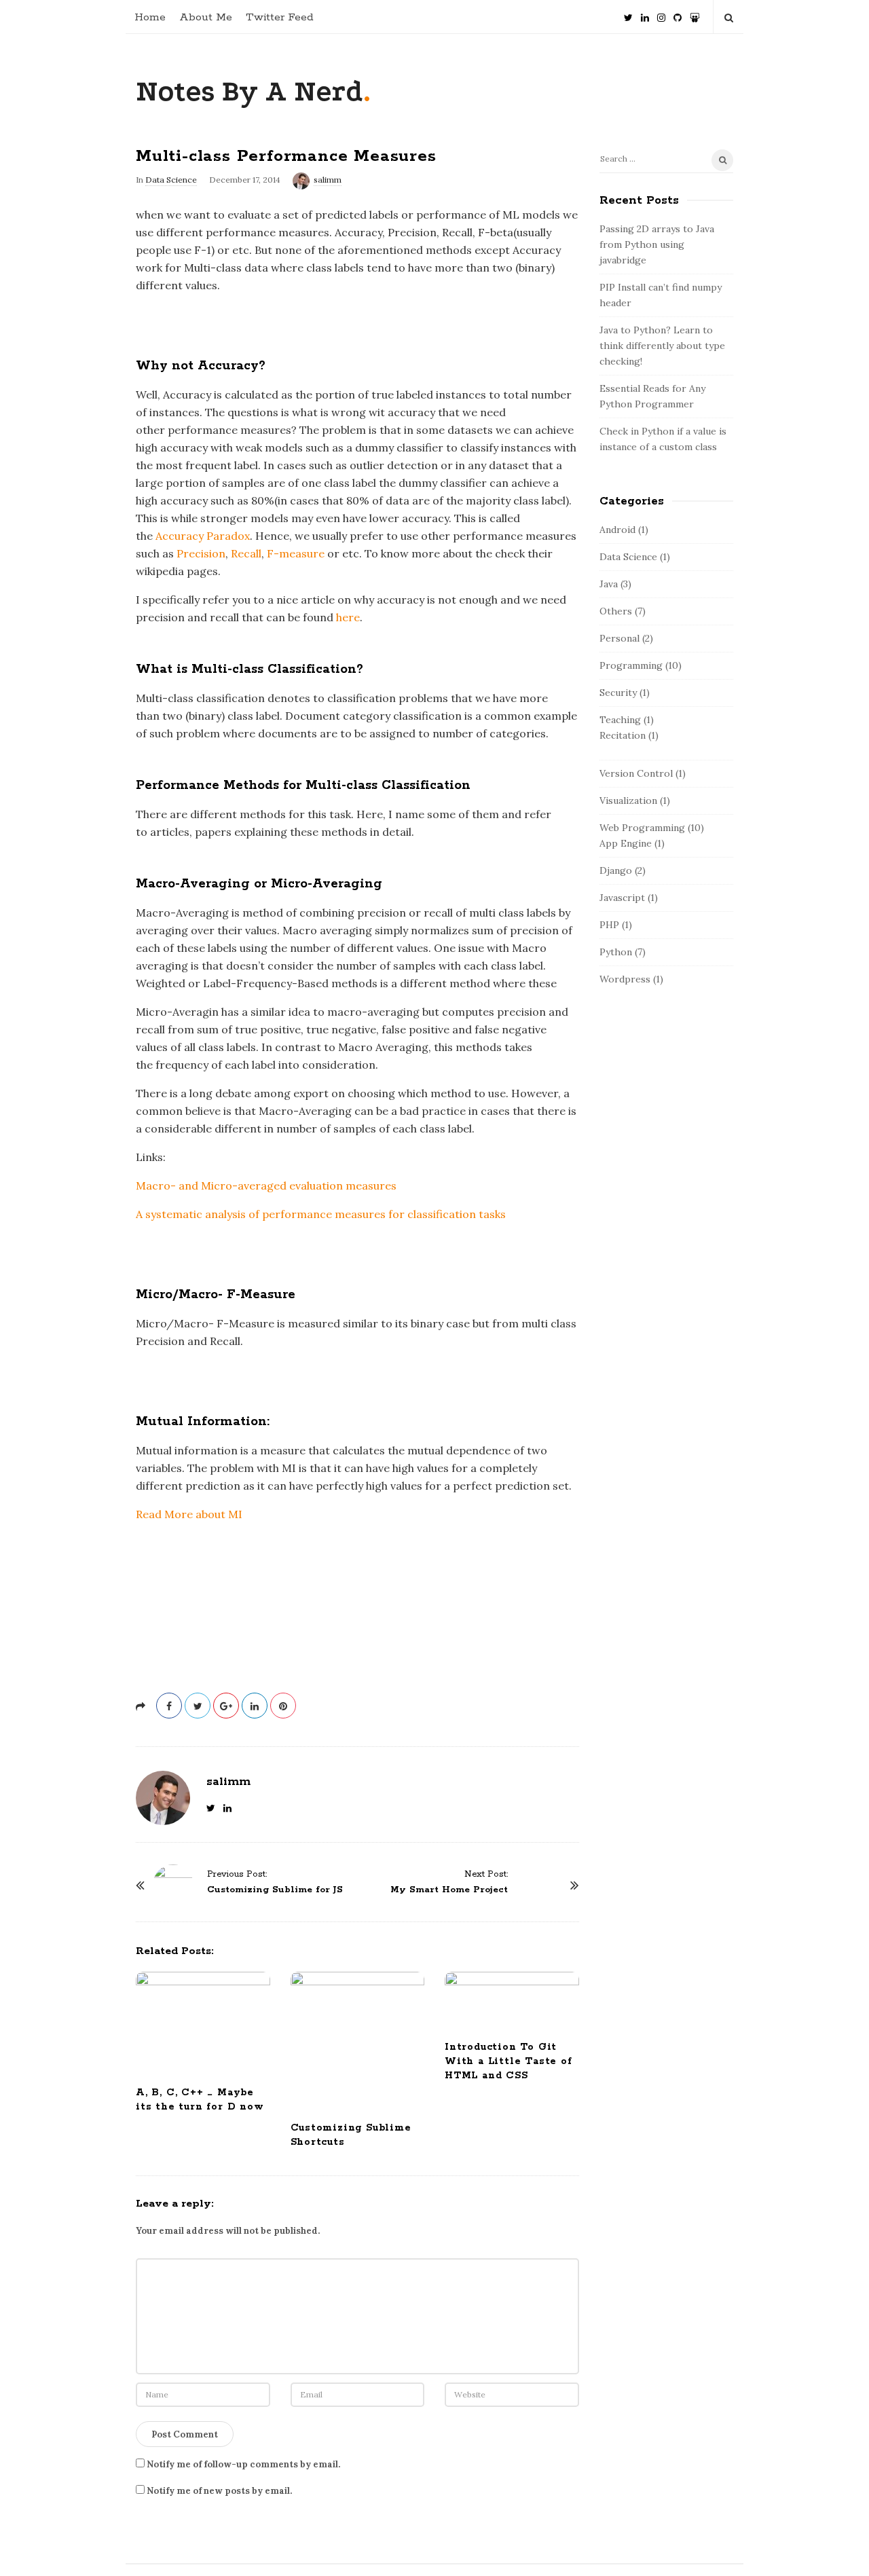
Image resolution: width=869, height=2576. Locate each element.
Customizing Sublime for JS (275, 1890)
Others (616, 611)
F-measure (296, 553)
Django (616, 870)
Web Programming (642, 828)
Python (616, 952)
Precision (201, 553)
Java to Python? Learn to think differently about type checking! (662, 346)
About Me (206, 17)
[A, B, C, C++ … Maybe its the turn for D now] (203, 2023)
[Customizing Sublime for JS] (173, 1885)
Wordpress (625, 979)
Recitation (623, 735)
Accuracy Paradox (203, 536)
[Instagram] (661, 13)
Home (150, 17)
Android (617, 530)
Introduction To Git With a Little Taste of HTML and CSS (509, 2061)
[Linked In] (645, 13)
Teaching (620, 720)
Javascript (622, 898)
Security (618, 693)
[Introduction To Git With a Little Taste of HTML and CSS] (512, 2000)
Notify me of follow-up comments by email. (243, 2464)
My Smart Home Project (449, 1890)
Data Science (171, 180)
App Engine (626, 843)
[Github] (678, 13)
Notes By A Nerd (249, 91)
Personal (620, 638)
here (348, 617)
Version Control (636, 773)
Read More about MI (189, 1514)
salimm (328, 180)
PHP (609, 925)
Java (609, 584)
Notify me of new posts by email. (219, 2491)
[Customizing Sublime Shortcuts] (358, 2040)
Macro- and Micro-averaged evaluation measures (266, 1185)
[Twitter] (628, 13)
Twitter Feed (280, 17)
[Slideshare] (695, 13)
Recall (246, 553)
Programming (631, 665)
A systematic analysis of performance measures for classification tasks (322, 1214)
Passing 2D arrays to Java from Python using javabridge (657, 244)
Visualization (628, 801)
